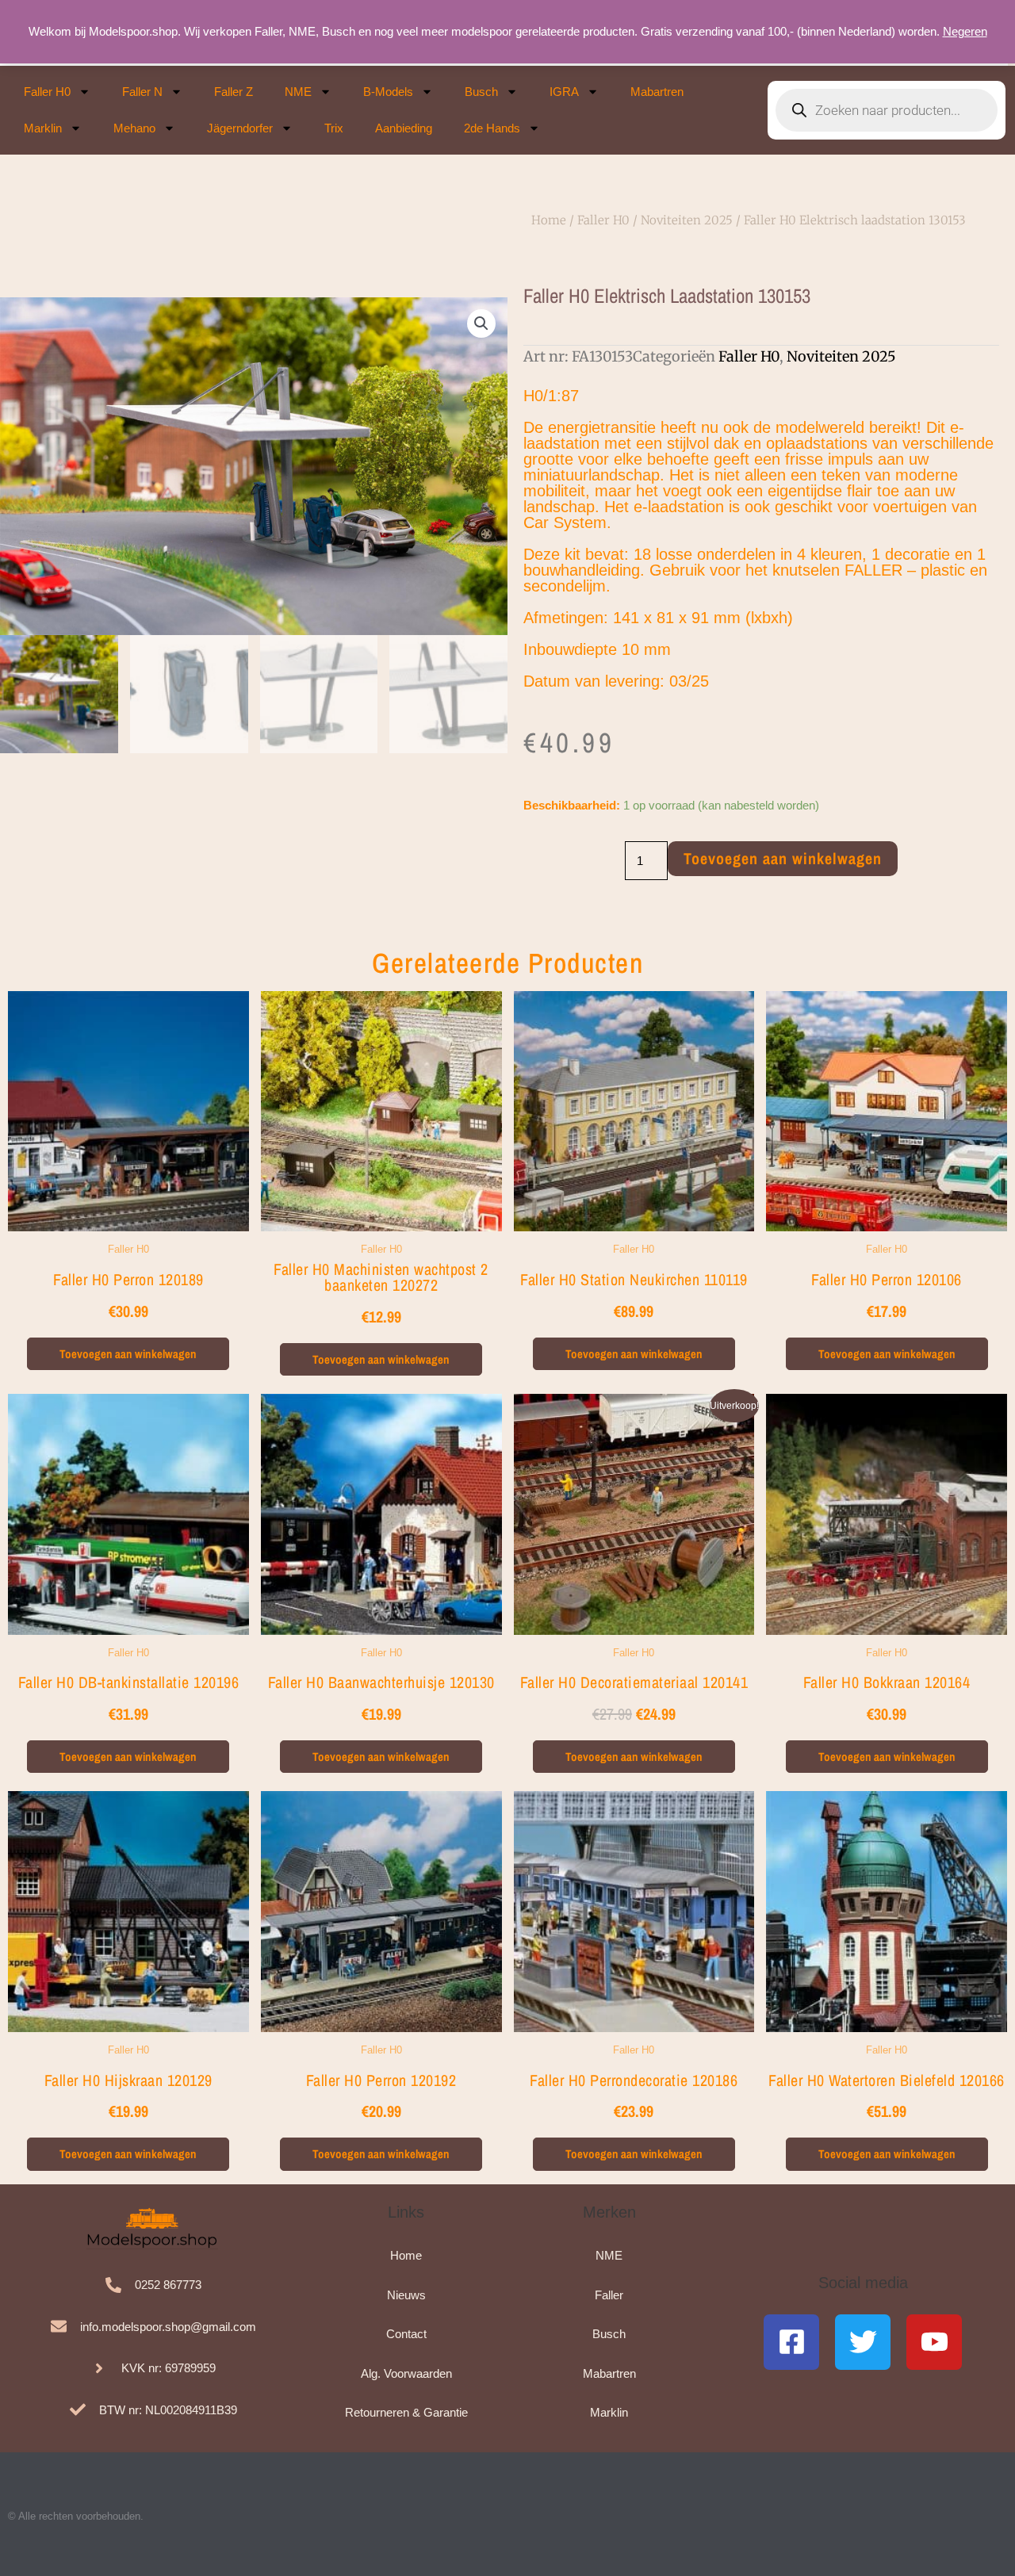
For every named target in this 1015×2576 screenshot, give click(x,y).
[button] (481, 323)
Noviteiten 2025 (687, 220)
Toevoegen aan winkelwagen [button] (128, 1354)
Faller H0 (47, 92)
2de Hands (492, 128)
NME (298, 92)
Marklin (43, 128)
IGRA (564, 92)
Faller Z (234, 92)
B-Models (388, 92)
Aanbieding (404, 128)
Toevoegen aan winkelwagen (783, 858)
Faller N (142, 92)
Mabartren (657, 92)
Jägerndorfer (240, 128)
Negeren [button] (965, 31)
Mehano (134, 128)
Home (549, 220)
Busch (481, 92)
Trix (334, 128)
